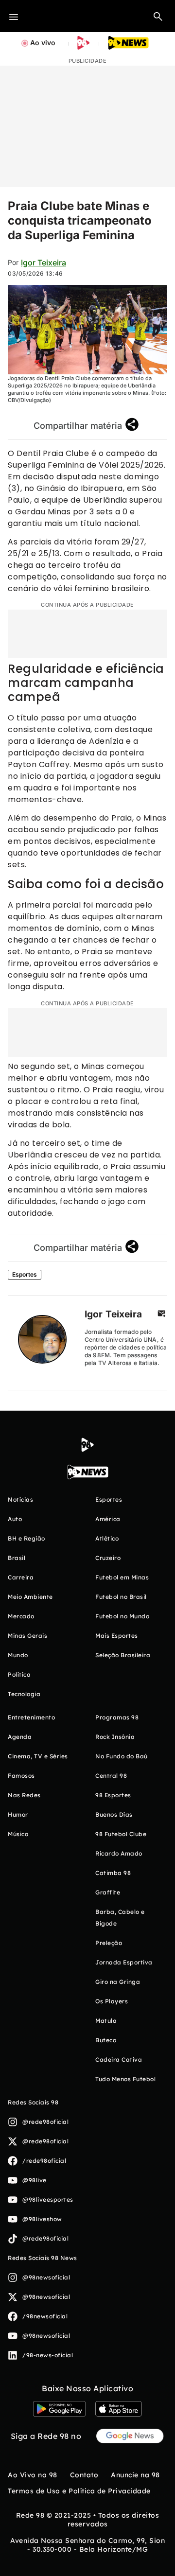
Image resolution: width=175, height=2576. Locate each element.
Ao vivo (43, 43)
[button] (158, 16)
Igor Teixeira (44, 263)
